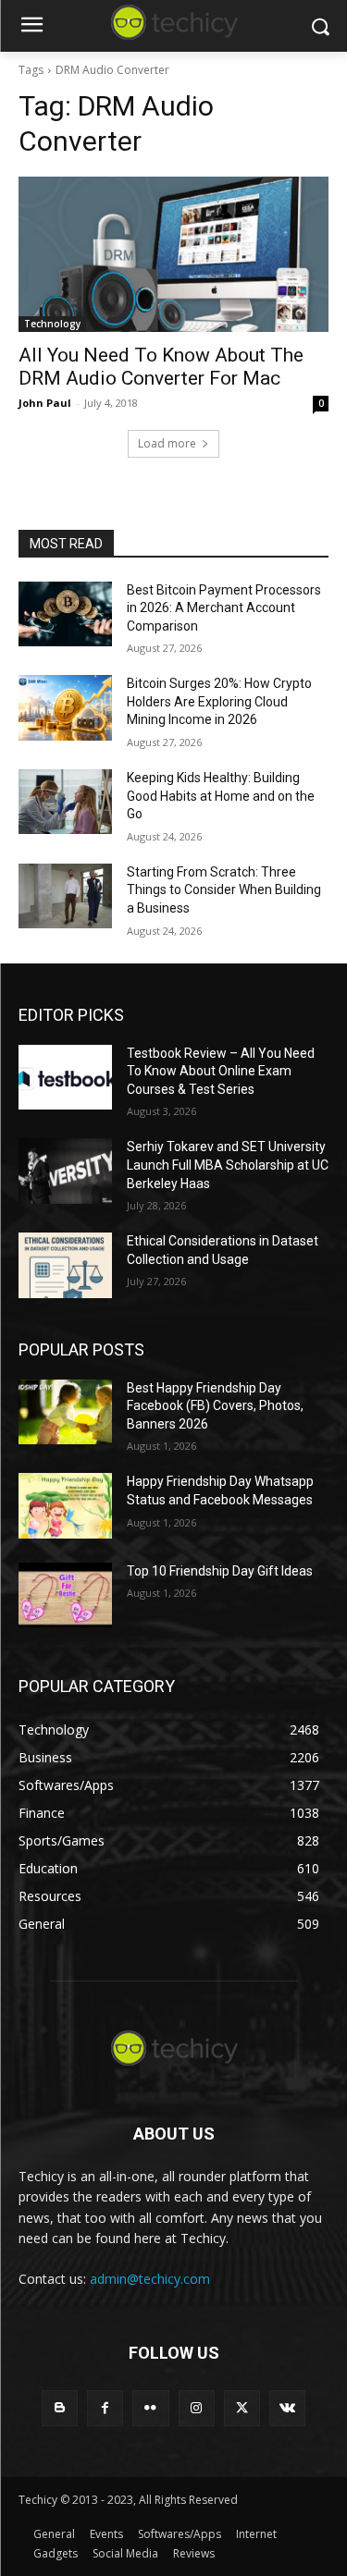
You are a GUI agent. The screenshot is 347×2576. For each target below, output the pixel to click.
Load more (167, 443)
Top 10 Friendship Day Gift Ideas (220, 1571)
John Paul (45, 403)
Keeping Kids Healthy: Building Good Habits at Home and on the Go (221, 796)
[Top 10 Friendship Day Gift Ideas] (65, 1595)
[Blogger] (60, 2408)
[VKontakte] (287, 2408)
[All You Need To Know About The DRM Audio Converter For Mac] (173, 254)
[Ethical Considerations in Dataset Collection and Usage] (65, 1265)
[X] (242, 2408)
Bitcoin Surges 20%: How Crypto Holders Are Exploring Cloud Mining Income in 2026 (219, 701)
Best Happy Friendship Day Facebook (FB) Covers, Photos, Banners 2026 (215, 1406)
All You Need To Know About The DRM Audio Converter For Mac (161, 367)
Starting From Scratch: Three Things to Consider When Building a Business (224, 890)
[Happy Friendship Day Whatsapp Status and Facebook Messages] (65, 1505)
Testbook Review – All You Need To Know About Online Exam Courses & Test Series (221, 1071)
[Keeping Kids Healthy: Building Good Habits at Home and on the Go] (65, 802)
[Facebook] (105, 2408)
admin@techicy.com (150, 2279)
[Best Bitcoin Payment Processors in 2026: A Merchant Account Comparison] (65, 614)
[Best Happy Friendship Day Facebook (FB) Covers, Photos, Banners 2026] (65, 1412)
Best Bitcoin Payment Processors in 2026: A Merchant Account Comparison (224, 608)
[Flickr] (150, 2408)
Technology (52, 324)
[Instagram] (197, 2408)
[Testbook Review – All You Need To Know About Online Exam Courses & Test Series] (65, 1077)
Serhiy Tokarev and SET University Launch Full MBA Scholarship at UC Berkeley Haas (228, 1165)
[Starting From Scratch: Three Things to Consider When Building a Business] (65, 896)
